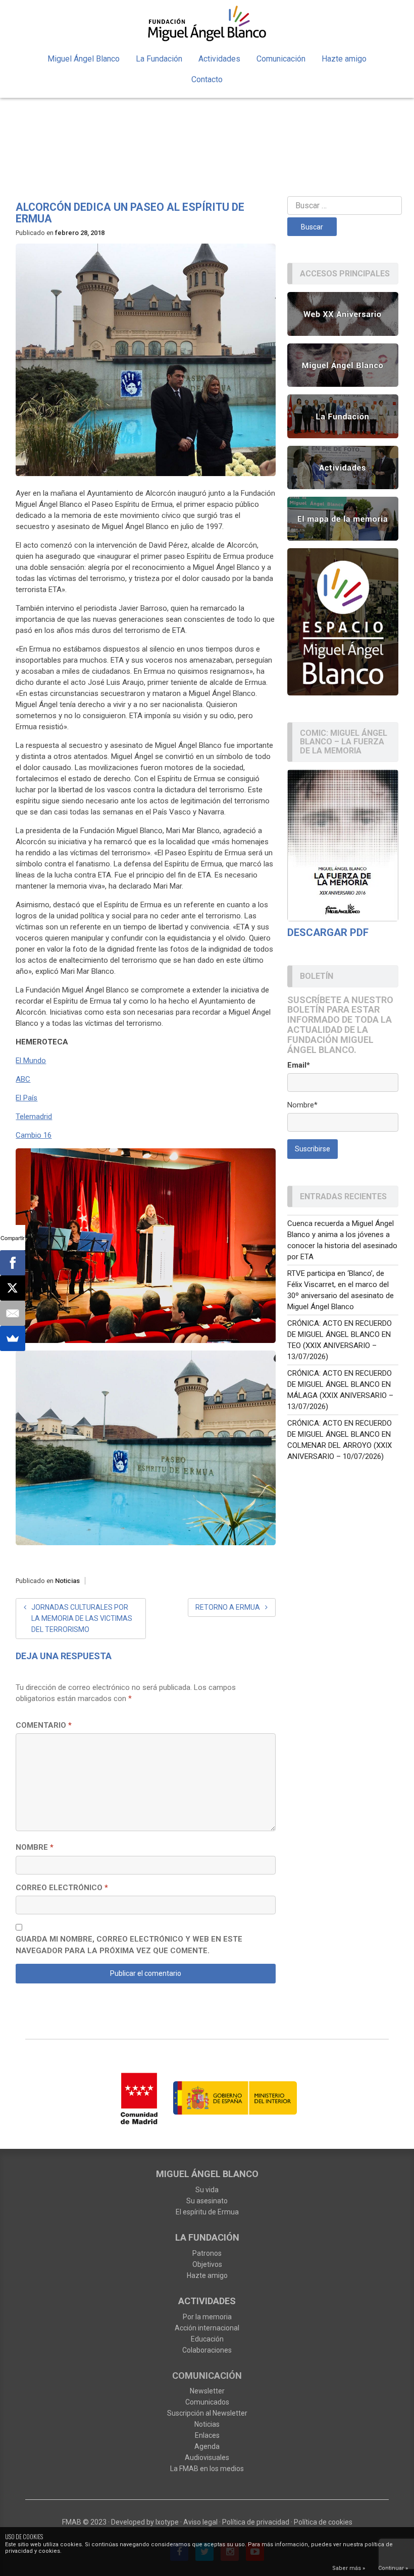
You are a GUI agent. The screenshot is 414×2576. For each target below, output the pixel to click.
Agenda (207, 2446)
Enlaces (207, 2435)
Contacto (207, 79)
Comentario (44, 1725)
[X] (13, 1288)
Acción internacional (207, 2328)
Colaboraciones (207, 2350)
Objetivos (207, 2264)
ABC (23, 1079)
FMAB (72, 2522)
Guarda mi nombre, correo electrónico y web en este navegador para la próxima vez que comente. (129, 1945)
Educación (207, 2339)
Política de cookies (323, 2522)
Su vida (207, 2190)
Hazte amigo (344, 59)
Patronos (207, 2253)
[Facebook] (13, 1263)
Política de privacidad (256, 2522)
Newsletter (207, 2391)
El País (27, 1098)
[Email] (13, 1313)
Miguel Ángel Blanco (84, 59)
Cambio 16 (34, 1135)
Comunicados (207, 2402)
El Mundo (31, 1061)
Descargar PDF (328, 932)
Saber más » (349, 2568)
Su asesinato (207, 2201)
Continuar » (393, 2568)
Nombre (35, 1847)
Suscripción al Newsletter (207, 2413)
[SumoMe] (13, 1338)
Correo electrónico (62, 1888)
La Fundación (159, 59)
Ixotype (167, 2522)
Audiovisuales (207, 2457)
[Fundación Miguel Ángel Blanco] (207, 23)
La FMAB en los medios (207, 2469)
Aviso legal (200, 2522)
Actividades (219, 59)
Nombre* (302, 1105)
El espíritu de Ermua (207, 2212)
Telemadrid (34, 1117)
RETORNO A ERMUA (228, 1607)
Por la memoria (207, 2317)
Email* (299, 1065)
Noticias (67, 1581)
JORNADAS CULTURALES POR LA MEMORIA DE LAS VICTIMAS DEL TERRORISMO (82, 1618)
